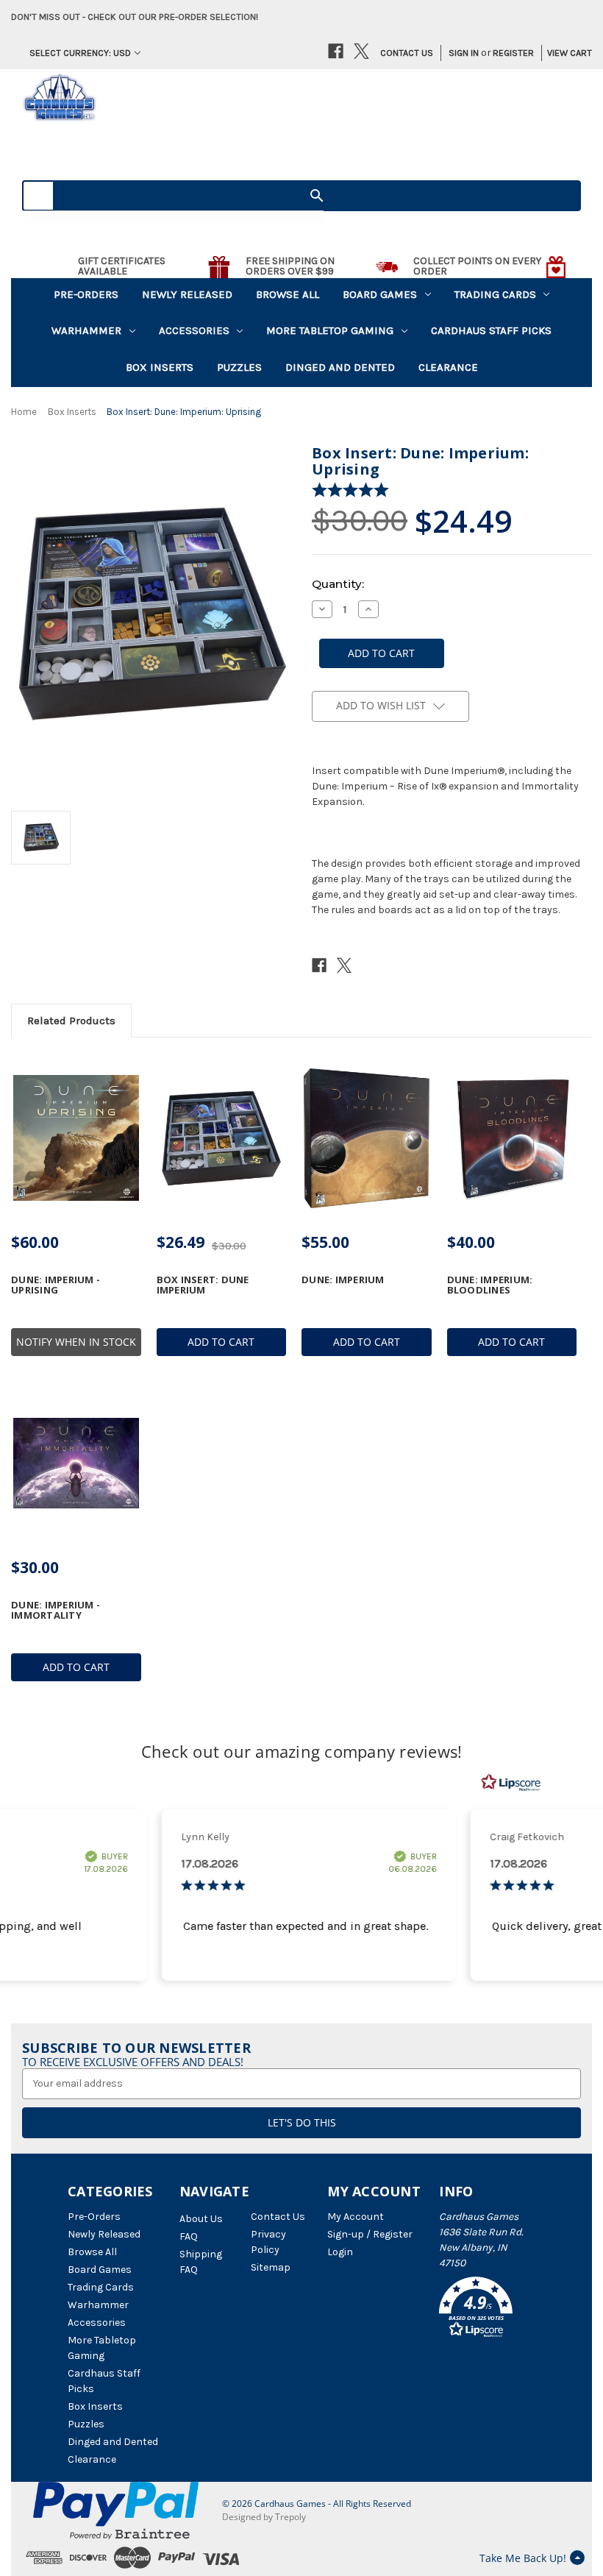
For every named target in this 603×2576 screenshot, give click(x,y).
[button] (487, 2310)
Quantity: (338, 584)
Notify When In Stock (76, 1342)
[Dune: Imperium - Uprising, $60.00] (76, 1138)
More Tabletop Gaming (330, 330)
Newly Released (187, 294)
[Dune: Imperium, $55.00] (367, 1138)
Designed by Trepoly (264, 2517)
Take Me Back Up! (523, 2558)
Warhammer (86, 330)
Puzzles (239, 367)
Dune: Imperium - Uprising (56, 1285)
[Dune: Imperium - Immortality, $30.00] (76, 1463)
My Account (356, 2217)
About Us (201, 2219)
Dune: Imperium (343, 1280)
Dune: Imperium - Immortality (56, 1610)
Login (340, 2252)
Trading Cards (495, 294)
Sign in (464, 53)
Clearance (448, 367)
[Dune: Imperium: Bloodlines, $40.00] (512, 1138)
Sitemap (271, 2267)
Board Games (380, 294)
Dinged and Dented (340, 367)
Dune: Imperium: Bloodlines (490, 1285)
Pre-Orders (86, 294)
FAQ (189, 2236)
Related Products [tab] (71, 1021)
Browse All (288, 294)
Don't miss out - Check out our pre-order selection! (135, 17)
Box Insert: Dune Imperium (203, 1285)
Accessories (194, 330)
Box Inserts (160, 367)
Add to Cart (221, 1342)
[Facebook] (336, 51)
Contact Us (407, 53)
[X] (361, 51)
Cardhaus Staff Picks (491, 330)
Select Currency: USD (80, 53)
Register (513, 53)
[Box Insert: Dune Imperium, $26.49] (222, 1138)
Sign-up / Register (370, 2234)
